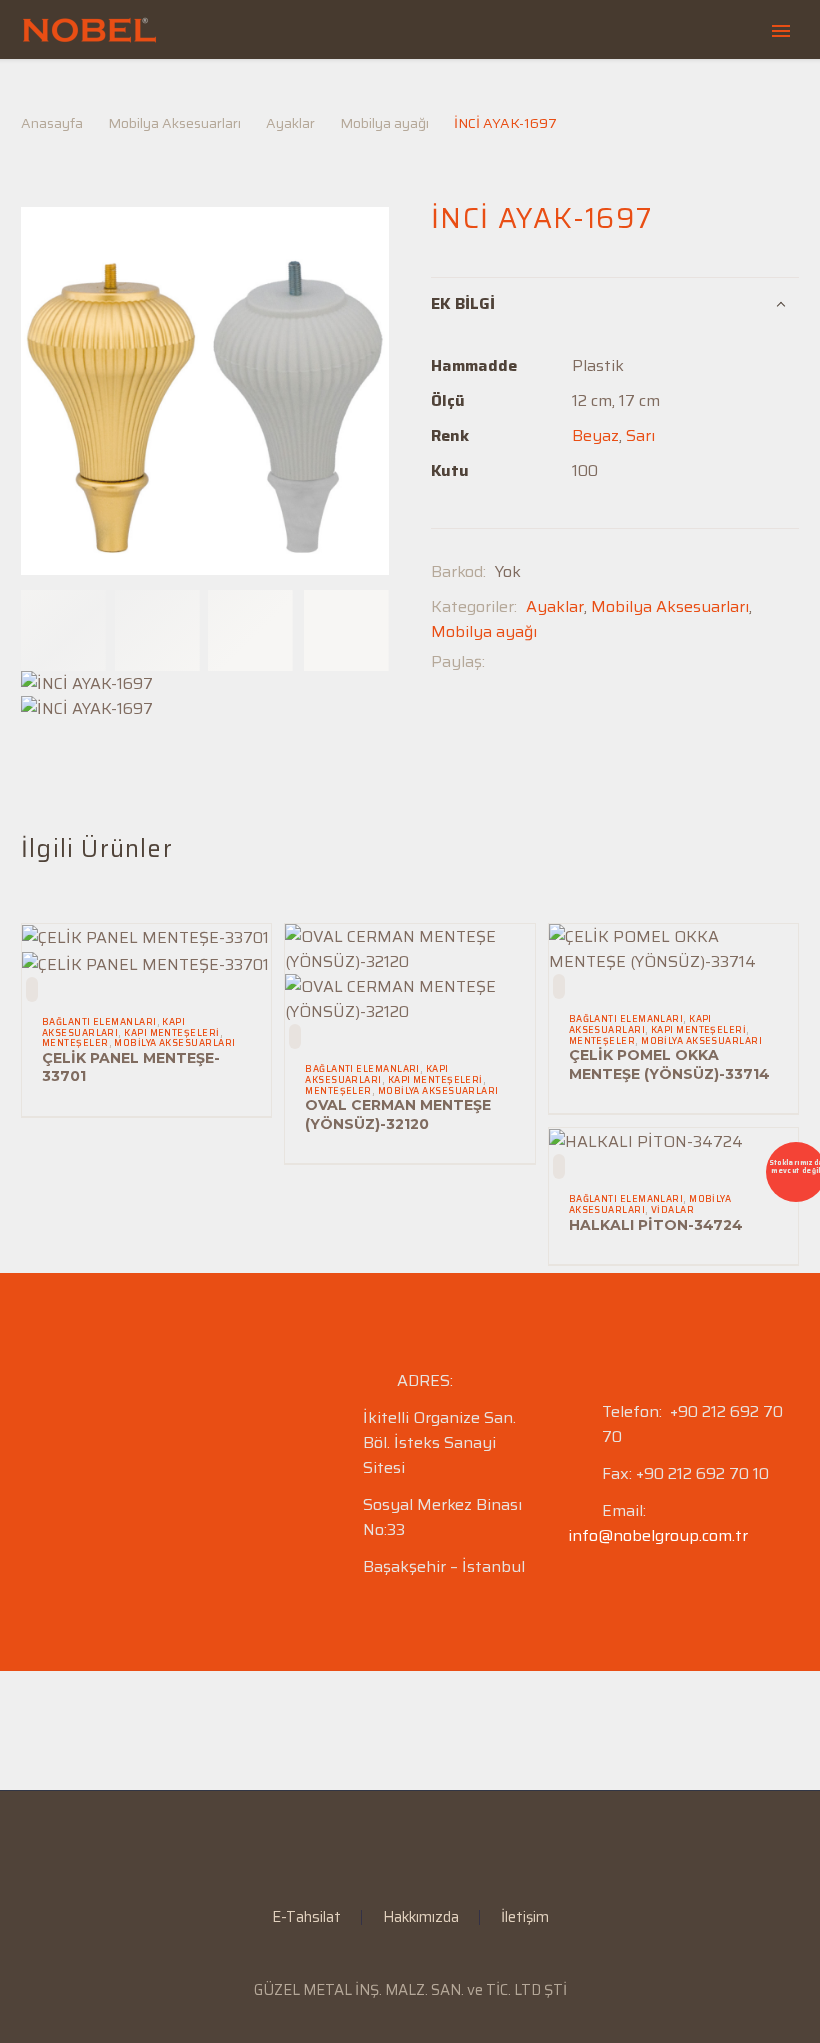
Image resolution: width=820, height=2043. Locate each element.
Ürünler (458, 93)
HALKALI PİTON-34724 (656, 1225)
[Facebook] (500, 661)
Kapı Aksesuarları (113, 1027)
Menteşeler (75, 1043)
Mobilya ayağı (484, 631)
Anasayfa (207, 93)
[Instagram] (423, 1845)
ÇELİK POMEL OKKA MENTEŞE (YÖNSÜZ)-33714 (669, 1064)
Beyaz (595, 435)
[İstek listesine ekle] (32, 989)
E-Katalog (714, 93)
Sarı (640, 435)
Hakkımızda (421, 1917)
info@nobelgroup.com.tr (658, 1535)
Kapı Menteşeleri (171, 1033)
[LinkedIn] (397, 1845)
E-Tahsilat (583, 93)
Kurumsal (335, 93)
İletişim (525, 1917)
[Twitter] (530, 661)
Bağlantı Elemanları (99, 1022)
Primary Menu (781, 31)
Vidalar (672, 1210)
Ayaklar (555, 606)
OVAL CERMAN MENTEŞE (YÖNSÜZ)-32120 (398, 1114)
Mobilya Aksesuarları (670, 606)
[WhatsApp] (449, 1845)
